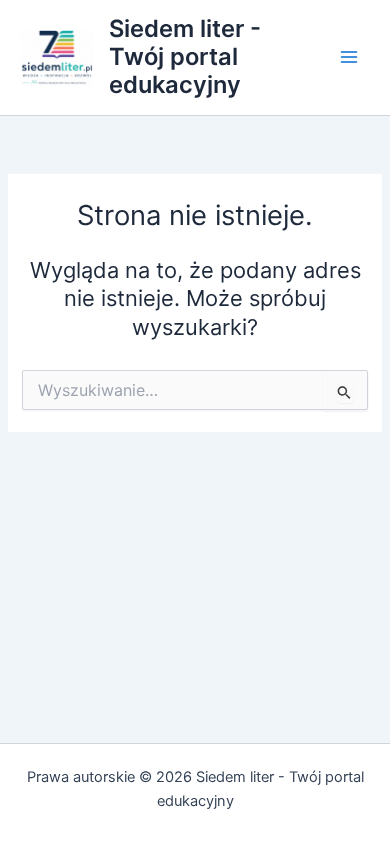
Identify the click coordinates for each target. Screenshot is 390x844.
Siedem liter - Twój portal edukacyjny (185, 57)
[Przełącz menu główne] (349, 57)
